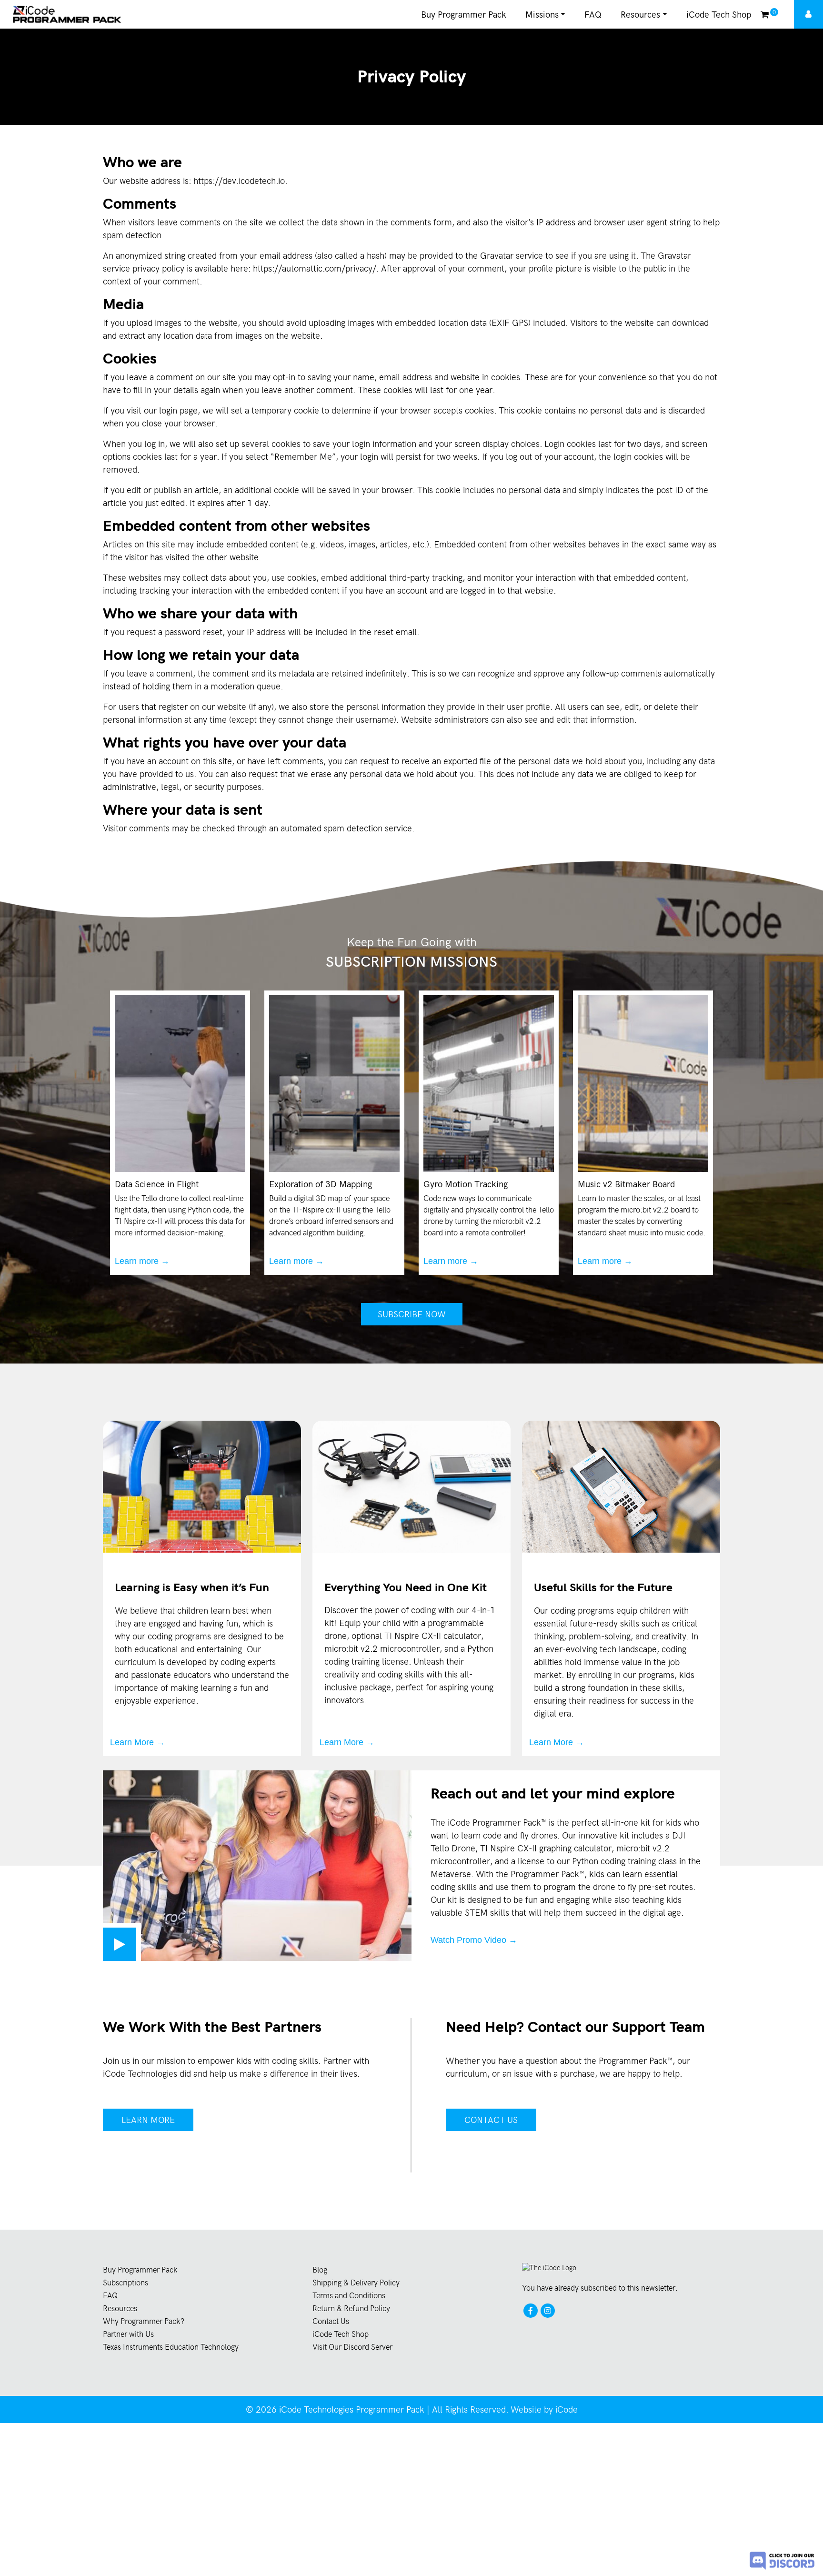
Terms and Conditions (349, 2296)
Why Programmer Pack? (144, 2321)
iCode (567, 2409)
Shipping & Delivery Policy (356, 2283)
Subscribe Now (412, 1314)
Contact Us (491, 2120)
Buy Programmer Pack (464, 15)
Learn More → (137, 1742)
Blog (320, 2270)
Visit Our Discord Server (352, 2347)
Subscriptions (125, 2283)
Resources (640, 15)
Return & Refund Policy (351, 2308)
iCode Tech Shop (719, 15)
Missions (542, 15)
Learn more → (142, 1261)
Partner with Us (128, 2334)
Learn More (148, 2120)
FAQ (593, 15)
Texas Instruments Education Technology (171, 2347)
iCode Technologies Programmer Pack (352, 2409)
